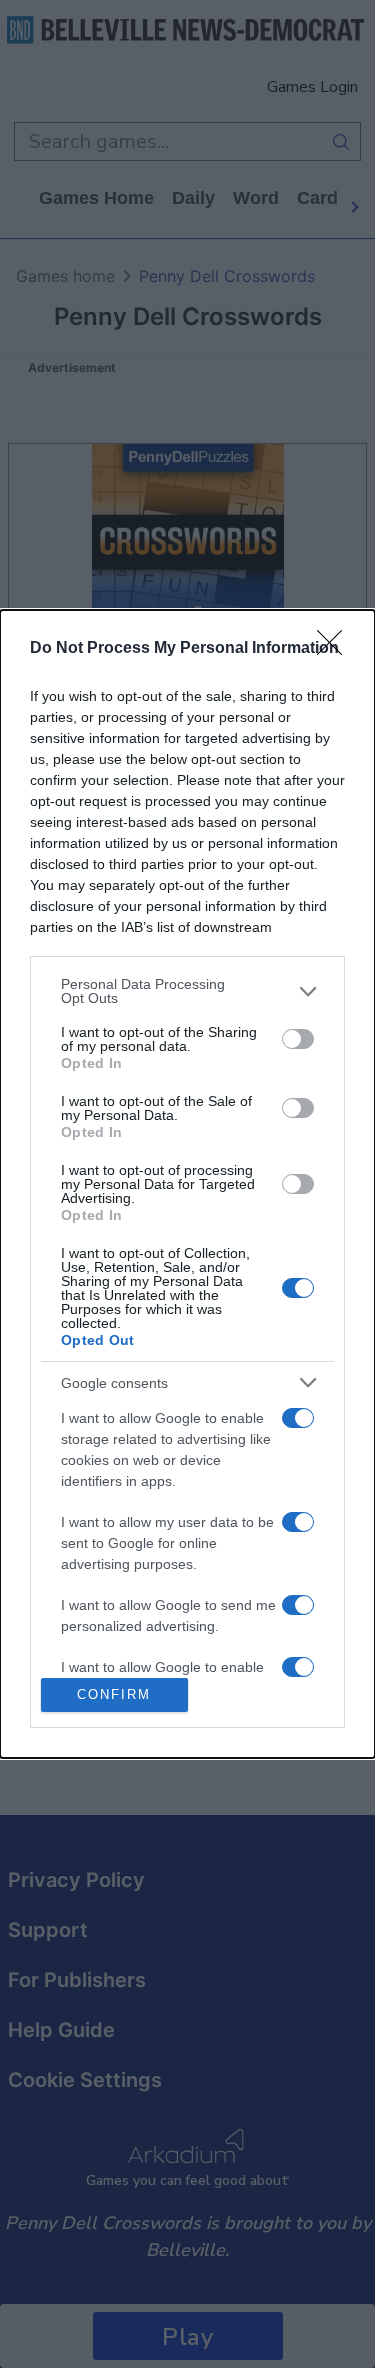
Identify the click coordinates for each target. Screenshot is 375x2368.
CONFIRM (114, 1694)
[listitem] (187, 991)
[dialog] (187, 1183)
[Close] (336, 649)
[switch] (298, 1039)
